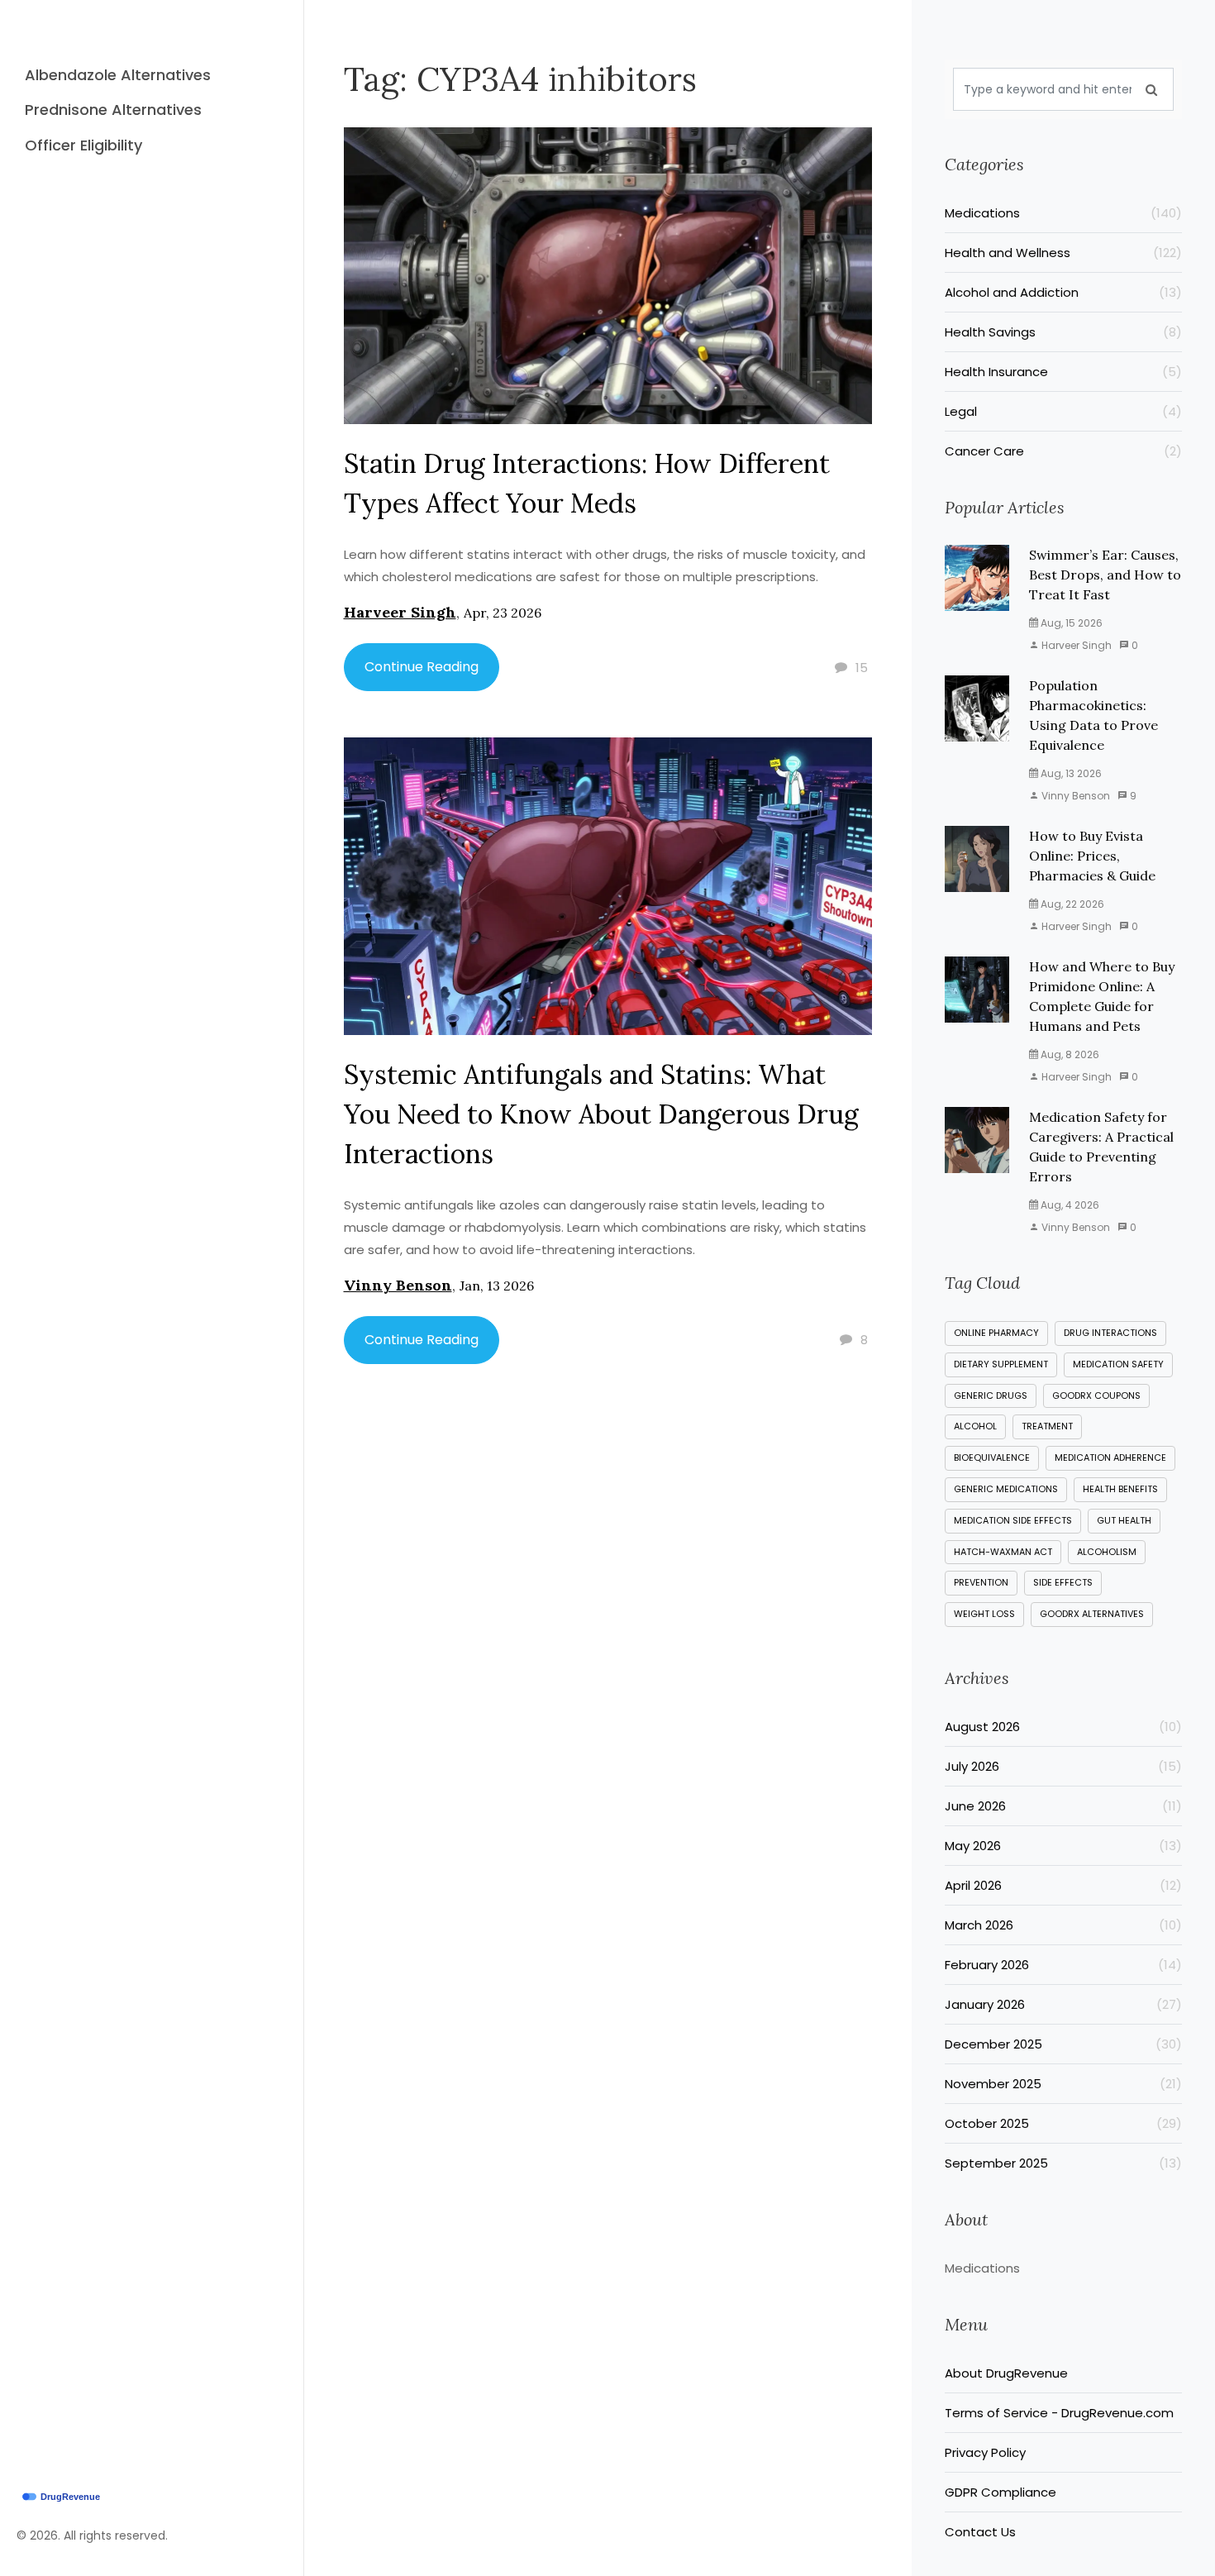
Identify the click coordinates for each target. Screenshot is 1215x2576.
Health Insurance (1064, 372)
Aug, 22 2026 (1071, 904)
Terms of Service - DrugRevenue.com (1059, 2413)
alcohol (975, 1426)
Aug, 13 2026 (1070, 773)
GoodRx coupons (1096, 1395)
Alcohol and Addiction (1064, 292)
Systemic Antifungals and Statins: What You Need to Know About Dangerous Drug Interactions (601, 1114)
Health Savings (1064, 332)
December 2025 (1064, 2044)
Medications (1064, 213)
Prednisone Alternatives (113, 110)
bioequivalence (992, 1457)
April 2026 (1064, 1885)
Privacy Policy (985, 2452)
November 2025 (1064, 2084)
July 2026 (1064, 1766)
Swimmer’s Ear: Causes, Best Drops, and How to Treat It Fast (1105, 575)
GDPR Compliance (1001, 2492)
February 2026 (1064, 1965)
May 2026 (1064, 1846)
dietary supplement (1001, 1364)
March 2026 (1064, 1925)
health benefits (1120, 1489)
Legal (1064, 411)
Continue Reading (422, 667)
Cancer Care (1064, 451)
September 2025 (1064, 2163)
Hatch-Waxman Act (1003, 1552)
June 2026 (1064, 1806)
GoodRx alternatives (1092, 1614)
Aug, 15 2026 (1070, 623)
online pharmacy (996, 1333)
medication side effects (1013, 1520)
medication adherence (1110, 1457)
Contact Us (980, 2532)
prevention (981, 1582)
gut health (1124, 1520)
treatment (1047, 1426)
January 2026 (1064, 2004)
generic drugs (991, 1395)
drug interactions (1110, 1333)
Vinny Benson (398, 1285)
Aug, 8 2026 (1069, 1054)
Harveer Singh (400, 612)
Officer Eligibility (83, 145)
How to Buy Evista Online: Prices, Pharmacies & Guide (1092, 856)
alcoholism (1107, 1552)
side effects (1063, 1582)
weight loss (984, 1614)
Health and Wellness (1064, 253)
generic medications (1006, 1489)
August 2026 (1064, 1727)
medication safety (1118, 1364)
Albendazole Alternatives (118, 75)
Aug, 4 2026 (1069, 1205)
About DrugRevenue (1006, 2373)
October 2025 (1064, 2123)
